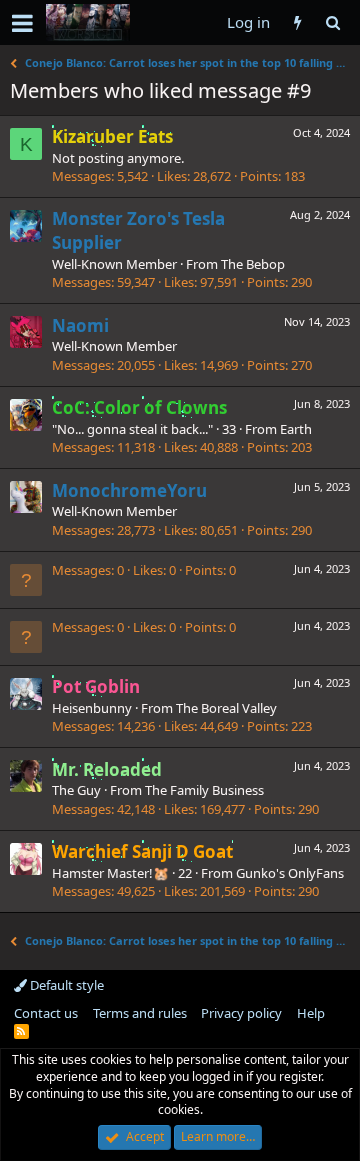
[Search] (332, 22)
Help (311, 1013)
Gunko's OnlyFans (290, 873)
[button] (22, 23)
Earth (296, 429)
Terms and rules (140, 1013)
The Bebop (253, 264)
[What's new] (297, 22)
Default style (65, 985)
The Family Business (204, 790)
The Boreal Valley (226, 708)
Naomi (80, 325)
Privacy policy (241, 1013)
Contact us (46, 1013)
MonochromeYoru (129, 490)
